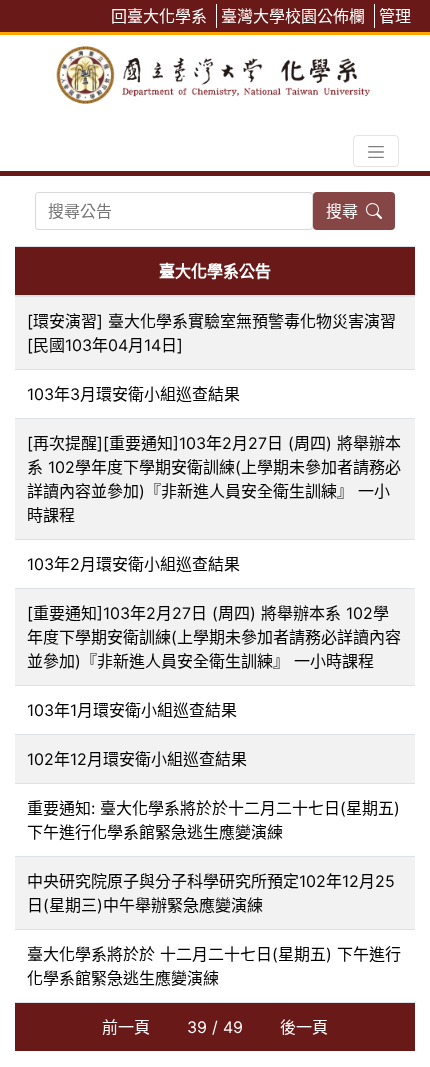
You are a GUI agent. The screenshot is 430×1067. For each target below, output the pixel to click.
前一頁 (126, 1027)
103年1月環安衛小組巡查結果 (132, 710)
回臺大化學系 (159, 16)
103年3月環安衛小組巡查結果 (133, 394)
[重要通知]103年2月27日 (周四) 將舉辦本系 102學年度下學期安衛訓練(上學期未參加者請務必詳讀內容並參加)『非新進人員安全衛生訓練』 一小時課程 (214, 637)
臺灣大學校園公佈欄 (293, 16)
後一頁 (304, 1027)
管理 (395, 16)
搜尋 (342, 211)
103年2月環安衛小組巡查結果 (133, 564)
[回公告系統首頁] (215, 71)
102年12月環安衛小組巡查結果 (137, 759)
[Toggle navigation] (376, 151)
